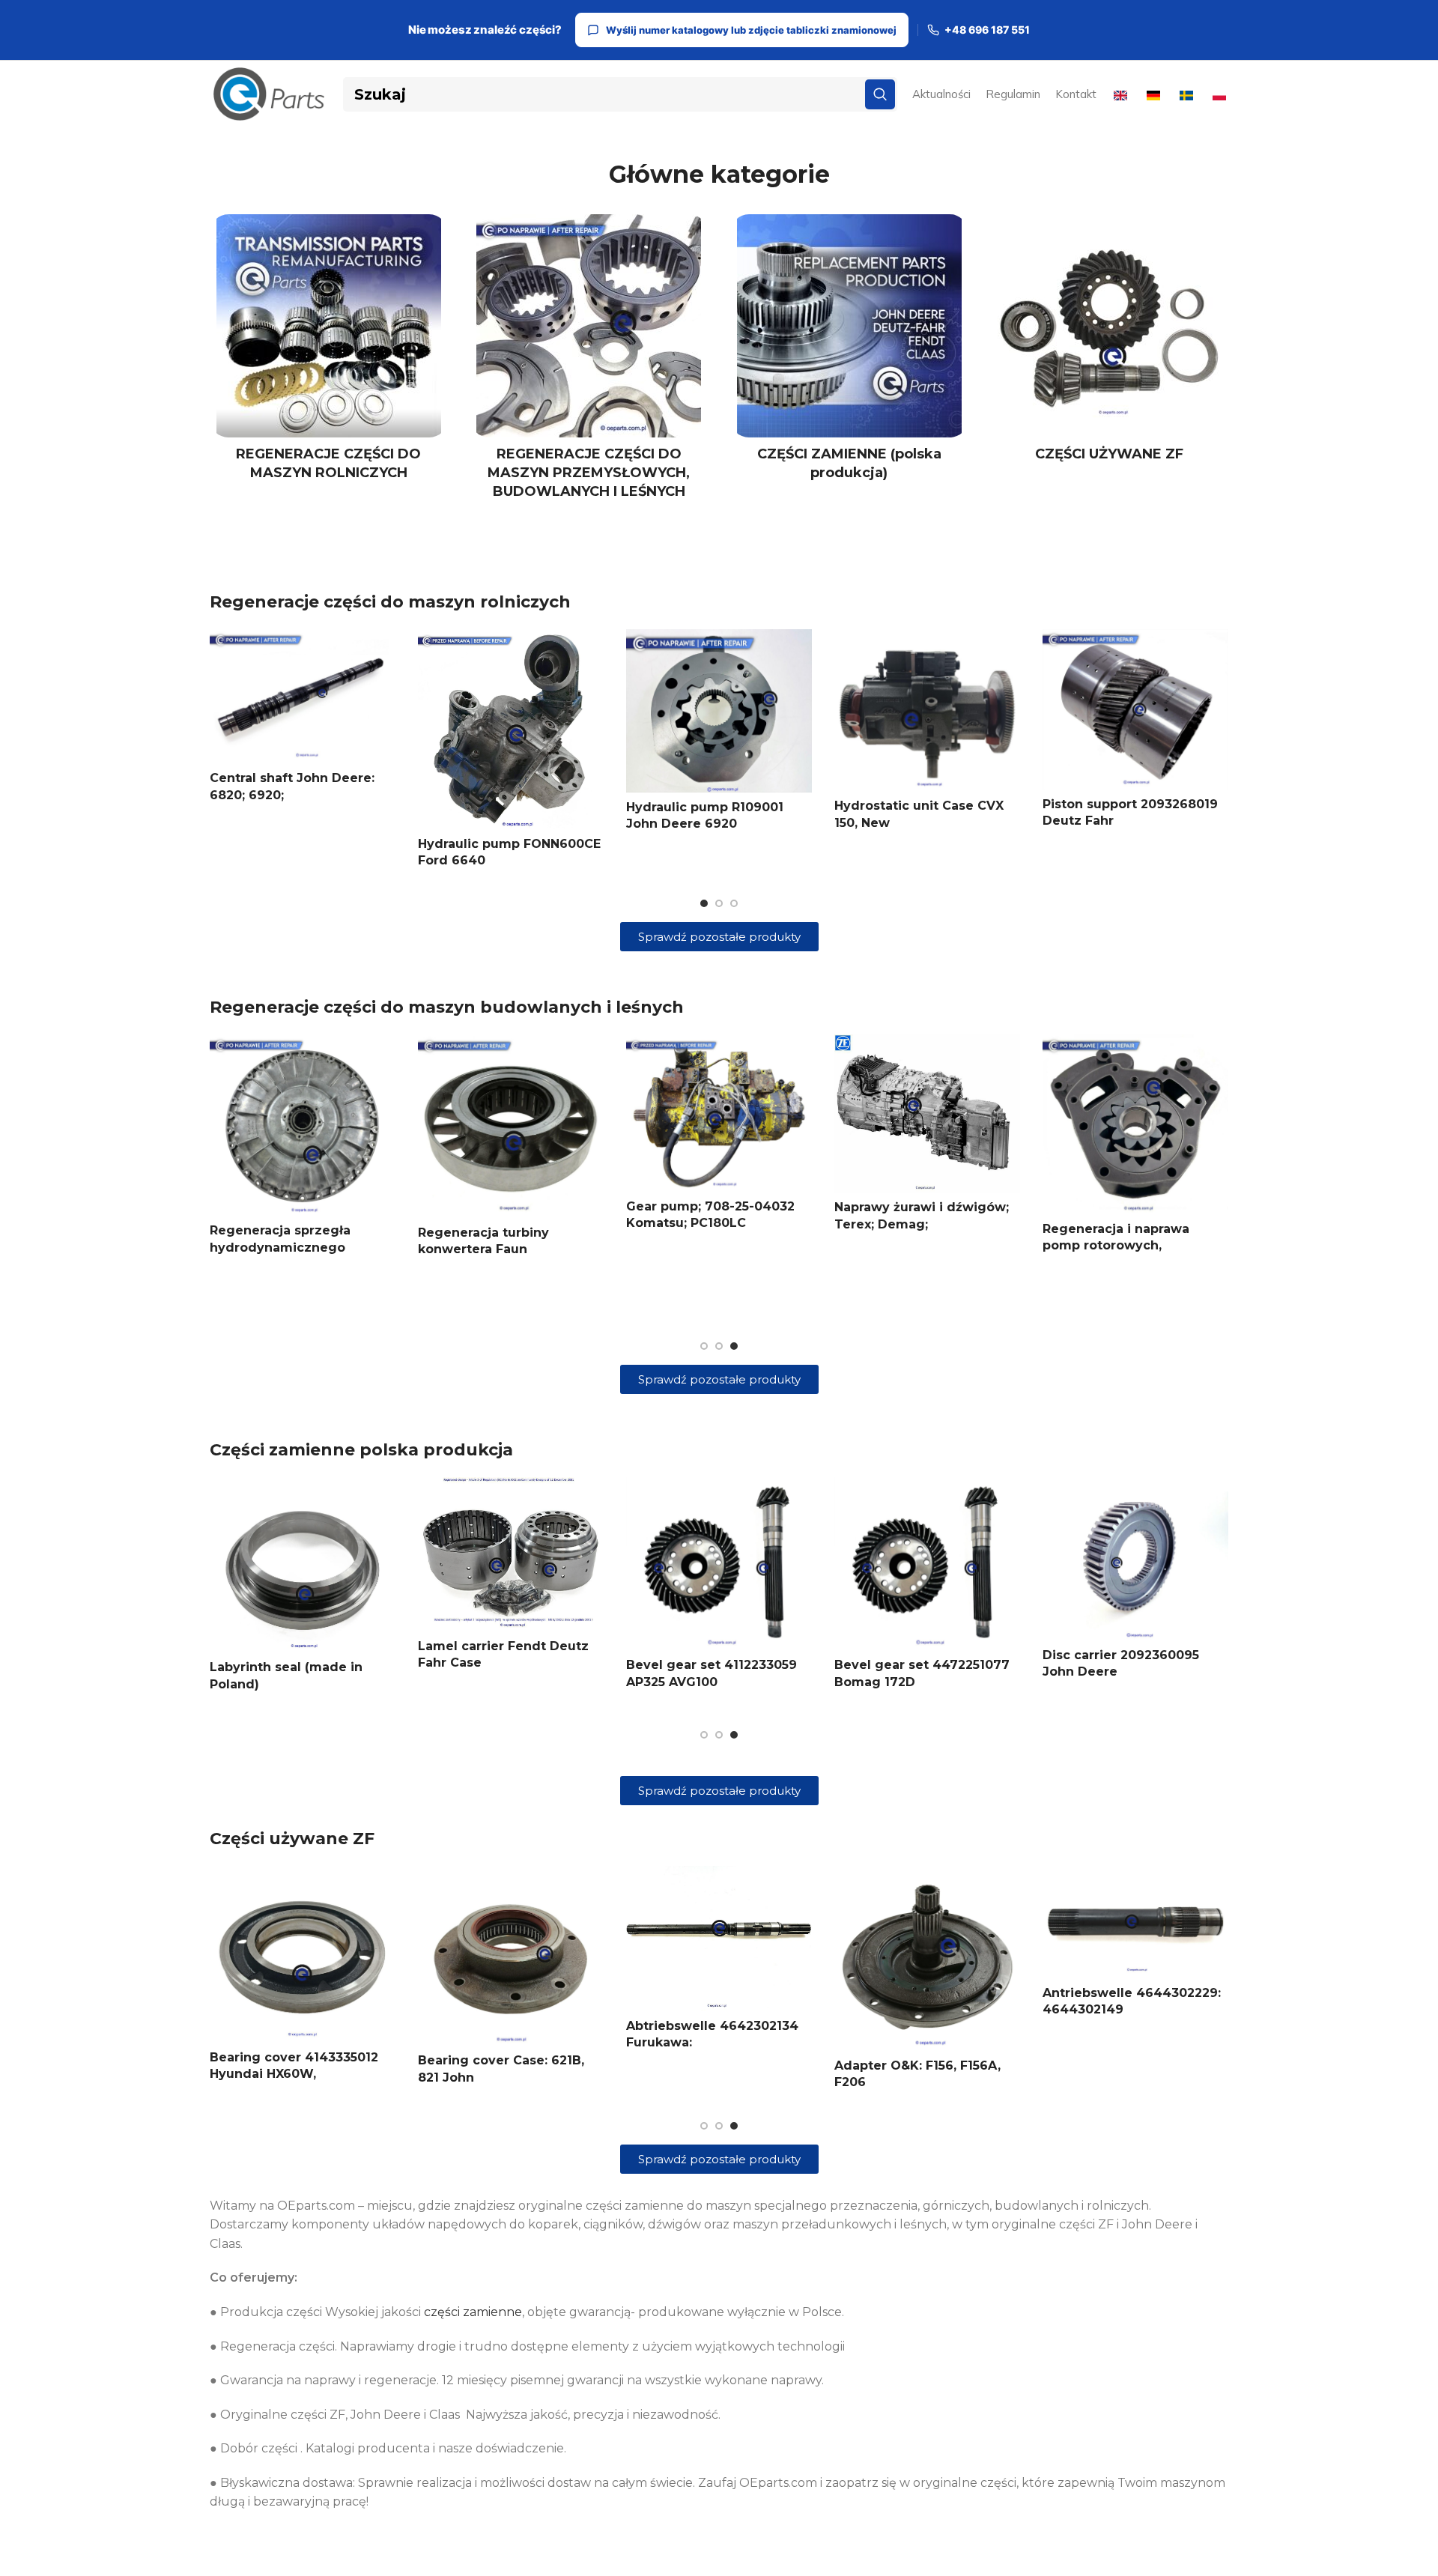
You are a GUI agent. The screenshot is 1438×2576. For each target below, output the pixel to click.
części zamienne (473, 2312)
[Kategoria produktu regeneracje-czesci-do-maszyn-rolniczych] (329, 352)
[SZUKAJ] (880, 94)
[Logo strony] (269, 93)
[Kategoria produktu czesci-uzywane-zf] (1110, 343)
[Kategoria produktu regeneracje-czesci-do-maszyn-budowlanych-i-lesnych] (589, 362)
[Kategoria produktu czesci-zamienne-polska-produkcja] (849, 352)
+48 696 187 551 (987, 30)
